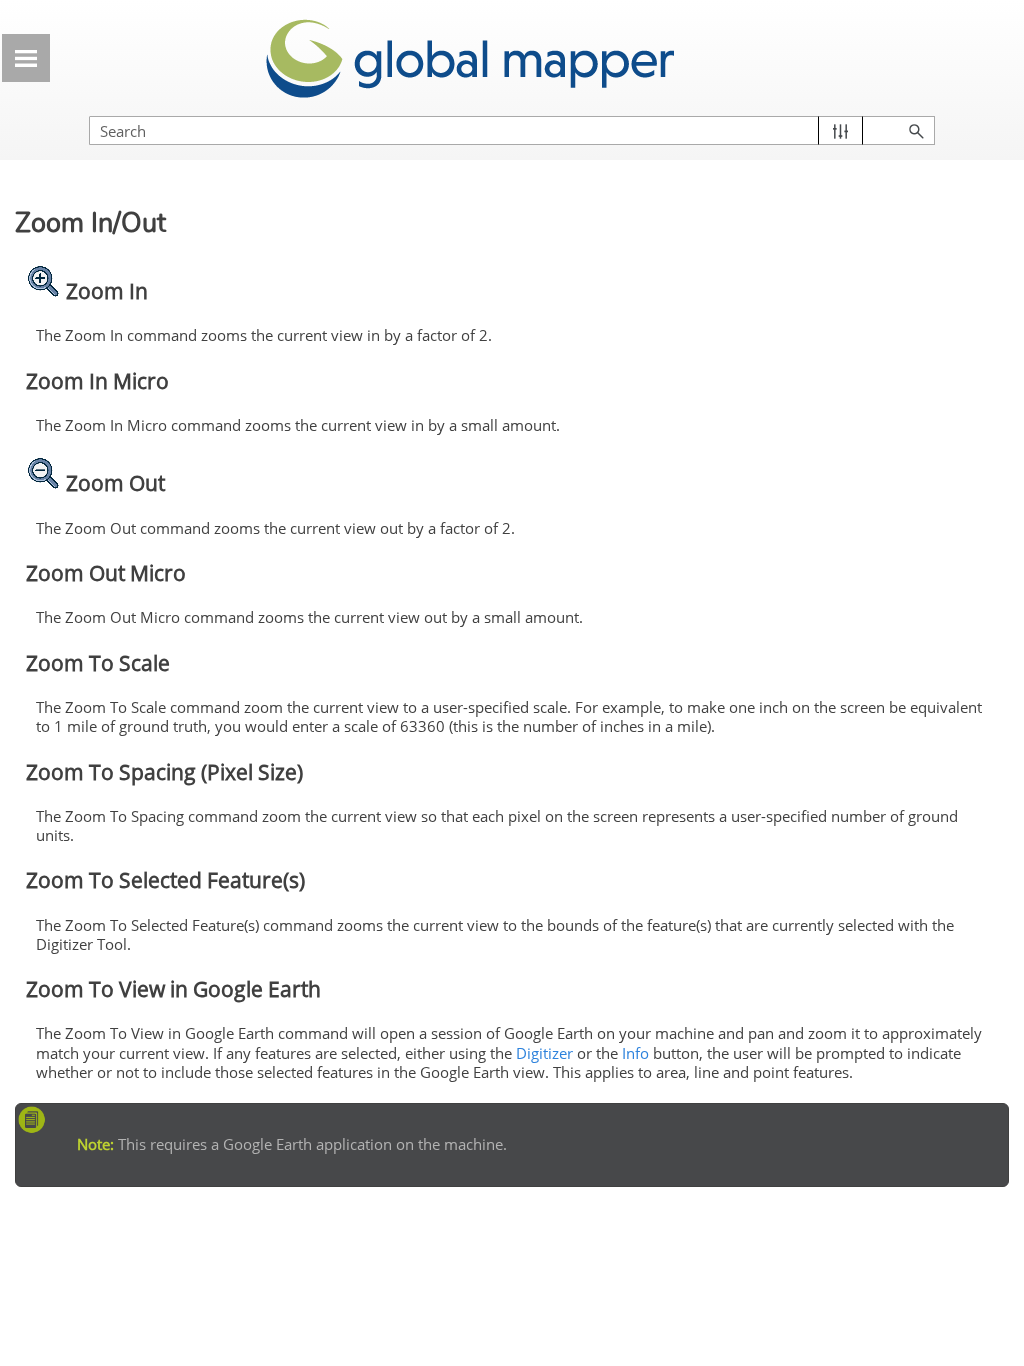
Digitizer (544, 1053)
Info (635, 1053)
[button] (840, 130)
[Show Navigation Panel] (26, 58)
